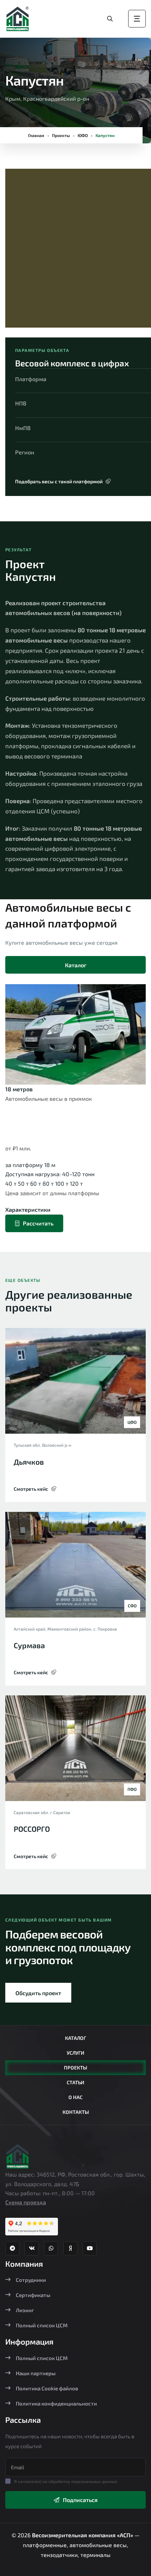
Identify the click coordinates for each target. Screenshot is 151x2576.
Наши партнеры (36, 2373)
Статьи (75, 2082)
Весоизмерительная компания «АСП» (83, 2535)
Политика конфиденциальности (56, 2403)
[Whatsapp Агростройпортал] (51, 2248)
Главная (36, 135)
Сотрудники (31, 2280)
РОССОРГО (32, 1829)
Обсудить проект (38, 1993)
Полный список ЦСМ (42, 2325)
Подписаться (80, 2500)
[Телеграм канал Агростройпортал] (12, 2248)
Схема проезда (26, 2202)
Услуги (75, 2053)
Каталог (76, 965)
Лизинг (25, 2310)
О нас (75, 2097)
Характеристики (28, 1209)
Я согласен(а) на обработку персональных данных (66, 2481)
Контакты (76, 2112)
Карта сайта (75, 2571)
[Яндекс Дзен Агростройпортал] (70, 2248)
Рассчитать (38, 1223)
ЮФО (83, 135)
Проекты (61, 135)
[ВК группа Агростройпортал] (32, 2248)
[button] (23, 251)
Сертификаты (33, 2295)
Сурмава (29, 1645)
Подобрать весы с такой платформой (59, 481)
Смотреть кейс (31, 1489)
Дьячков (29, 1462)
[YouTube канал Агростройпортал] (90, 2248)
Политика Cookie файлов (47, 2388)
